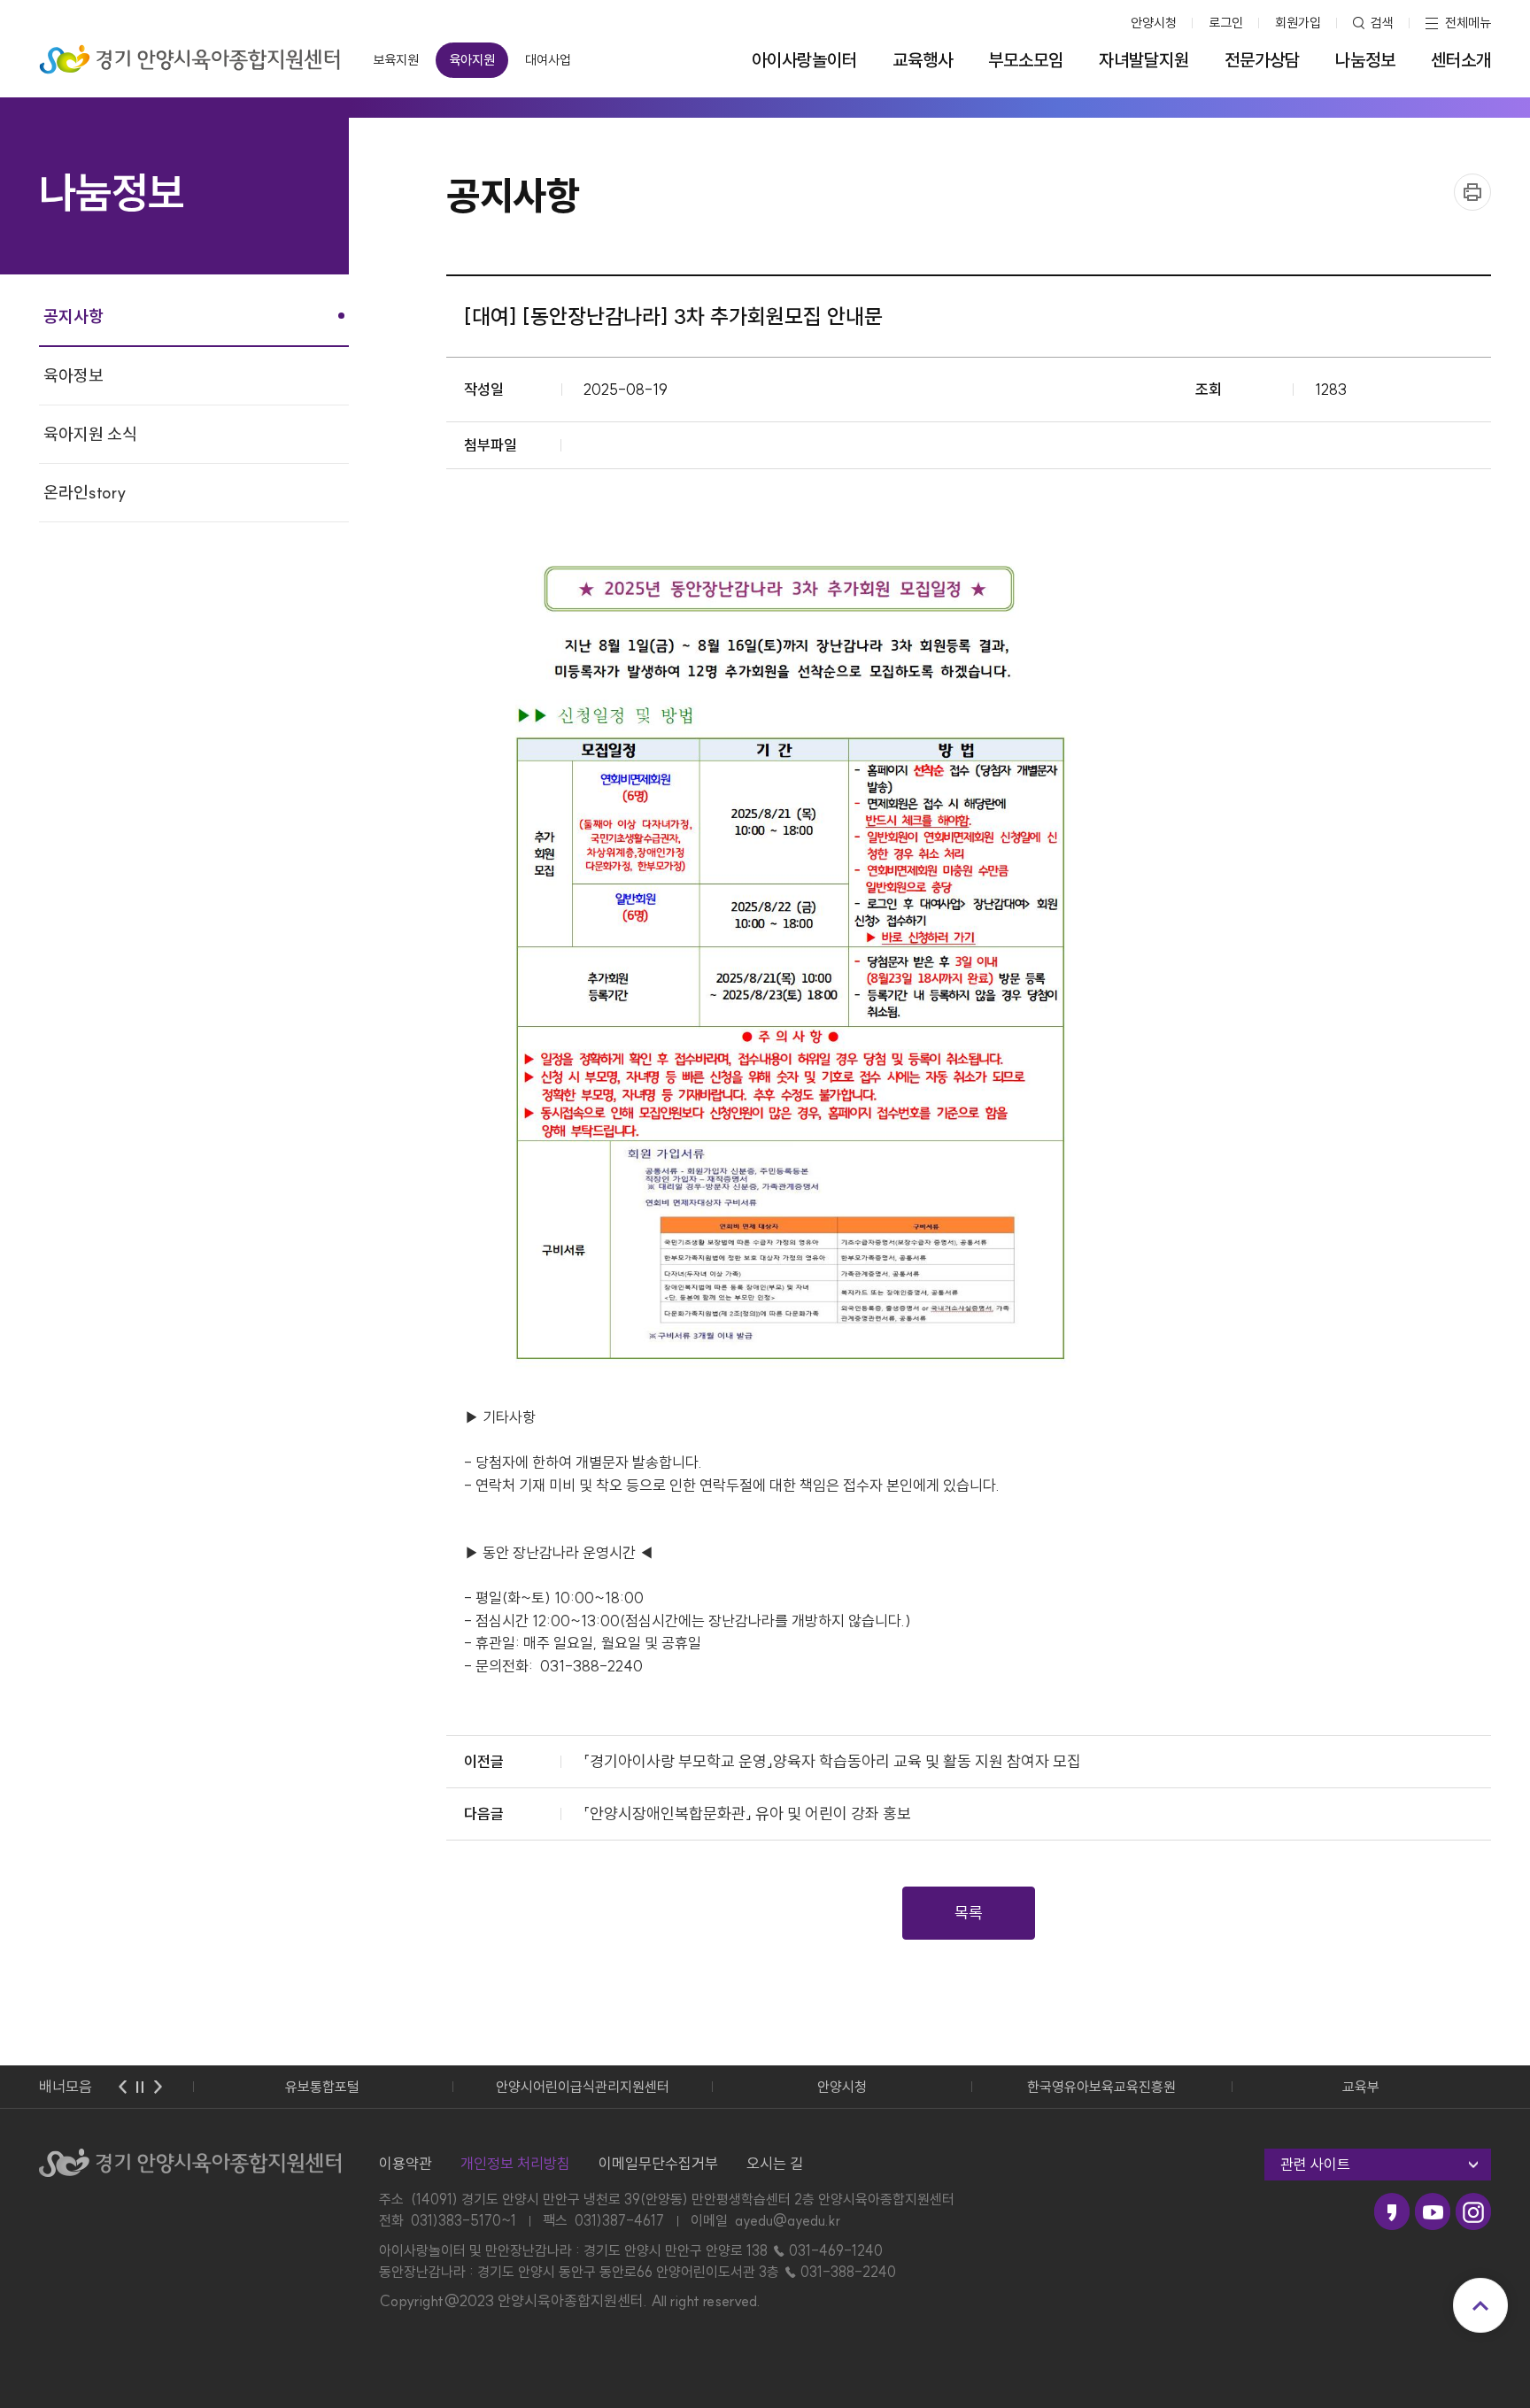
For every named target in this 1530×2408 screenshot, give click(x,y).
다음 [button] (158, 2087)
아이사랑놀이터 (804, 60)
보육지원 (396, 60)
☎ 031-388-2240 (839, 2272)
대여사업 (548, 60)
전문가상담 (1262, 60)
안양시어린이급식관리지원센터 (583, 2087)
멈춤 (140, 2087)
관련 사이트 (1315, 2164)
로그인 (1226, 23)
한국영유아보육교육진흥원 (1101, 2087)
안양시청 (1154, 23)
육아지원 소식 (90, 434)
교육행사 (923, 60)
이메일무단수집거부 (658, 2163)
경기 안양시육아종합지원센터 (190, 54)
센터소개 (1461, 60)
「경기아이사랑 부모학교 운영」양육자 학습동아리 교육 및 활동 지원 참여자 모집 (832, 1761)
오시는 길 (775, 2163)
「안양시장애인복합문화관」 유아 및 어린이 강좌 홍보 (747, 1814)
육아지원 (472, 60)
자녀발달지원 (1144, 60)
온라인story (85, 492)
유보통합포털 (322, 2087)
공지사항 (73, 316)
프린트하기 (1472, 192)
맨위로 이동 (1480, 2305)
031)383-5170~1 (464, 2220)
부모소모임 (1026, 60)
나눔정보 (1365, 60)
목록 (969, 1913)
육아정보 (73, 375)
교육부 (1361, 2087)
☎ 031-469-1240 (827, 2250)
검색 (1382, 23)
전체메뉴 (1468, 23)
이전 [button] (122, 2087)
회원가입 (1298, 23)
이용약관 (406, 2163)
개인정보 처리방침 (515, 2163)
